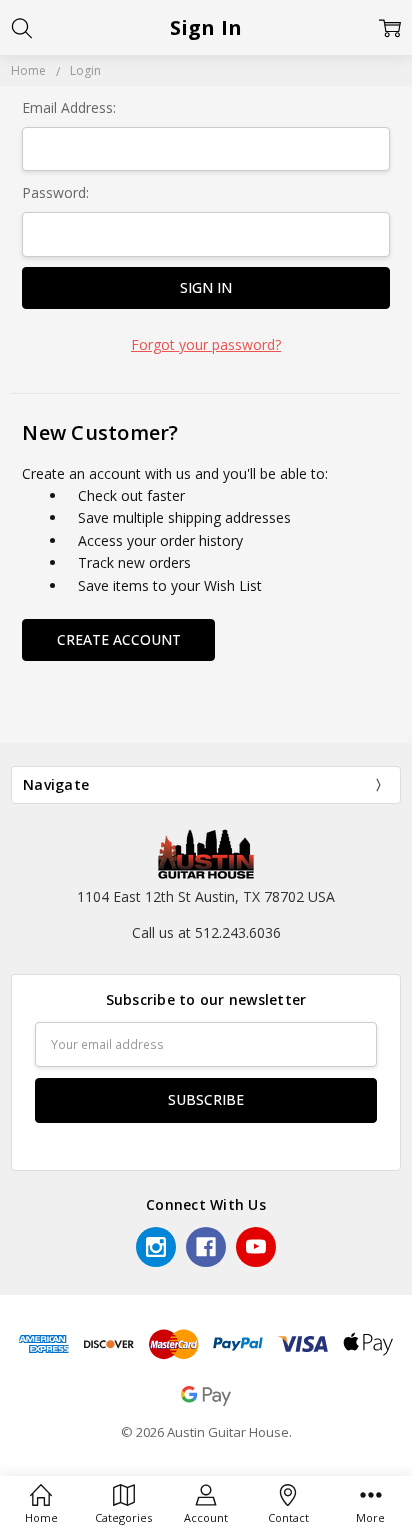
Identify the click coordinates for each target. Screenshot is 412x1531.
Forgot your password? (206, 344)
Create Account (119, 639)
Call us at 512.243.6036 (206, 932)
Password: (55, 192)
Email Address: (69, 107)
